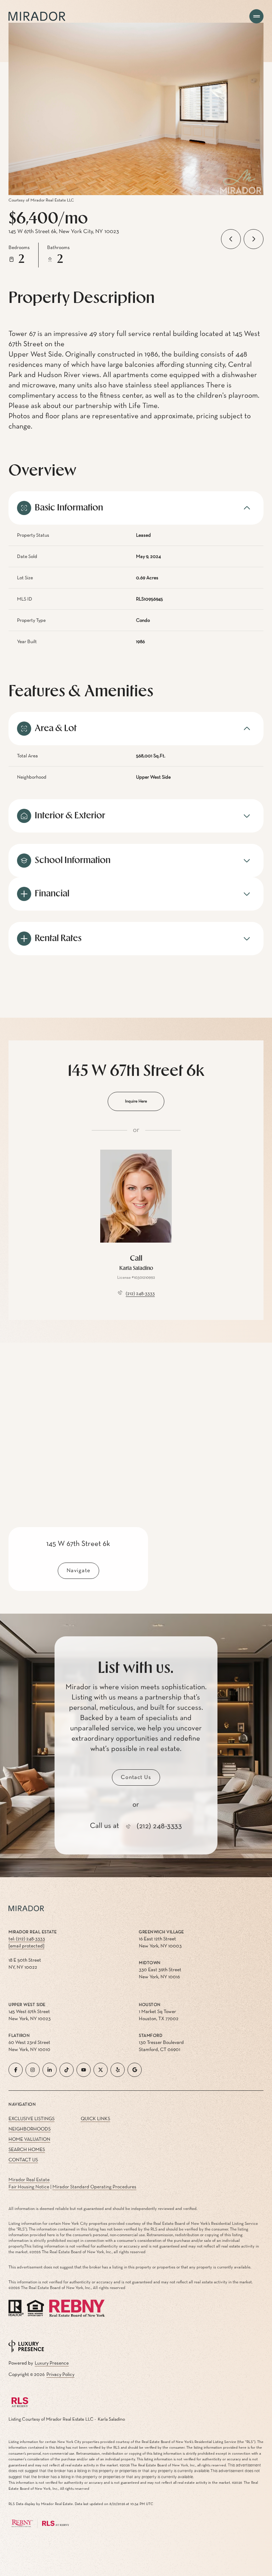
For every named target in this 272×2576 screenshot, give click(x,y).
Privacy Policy (60, 2375)
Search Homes (27, 2150)
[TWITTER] (101, 2070)
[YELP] (118, 2070)
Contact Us (23, 2160)
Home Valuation (29, 2139)
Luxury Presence (52, 2363)
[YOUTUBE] (84, 2070)
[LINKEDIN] (50, 2070)
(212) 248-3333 (140, 1294)
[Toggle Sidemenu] (256, 16)
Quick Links (95, 2119)
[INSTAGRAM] (33, 2070)
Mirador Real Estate (29, 2180)
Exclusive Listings (32, 2119)
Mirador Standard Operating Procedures (94, 2187)
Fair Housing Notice (29, 2187)
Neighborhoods (30, 2129)
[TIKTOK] (67, 2070)
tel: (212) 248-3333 (27, 1939)
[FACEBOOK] (16, 2070)
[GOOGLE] (135, 2070)
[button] (136, 1778)
